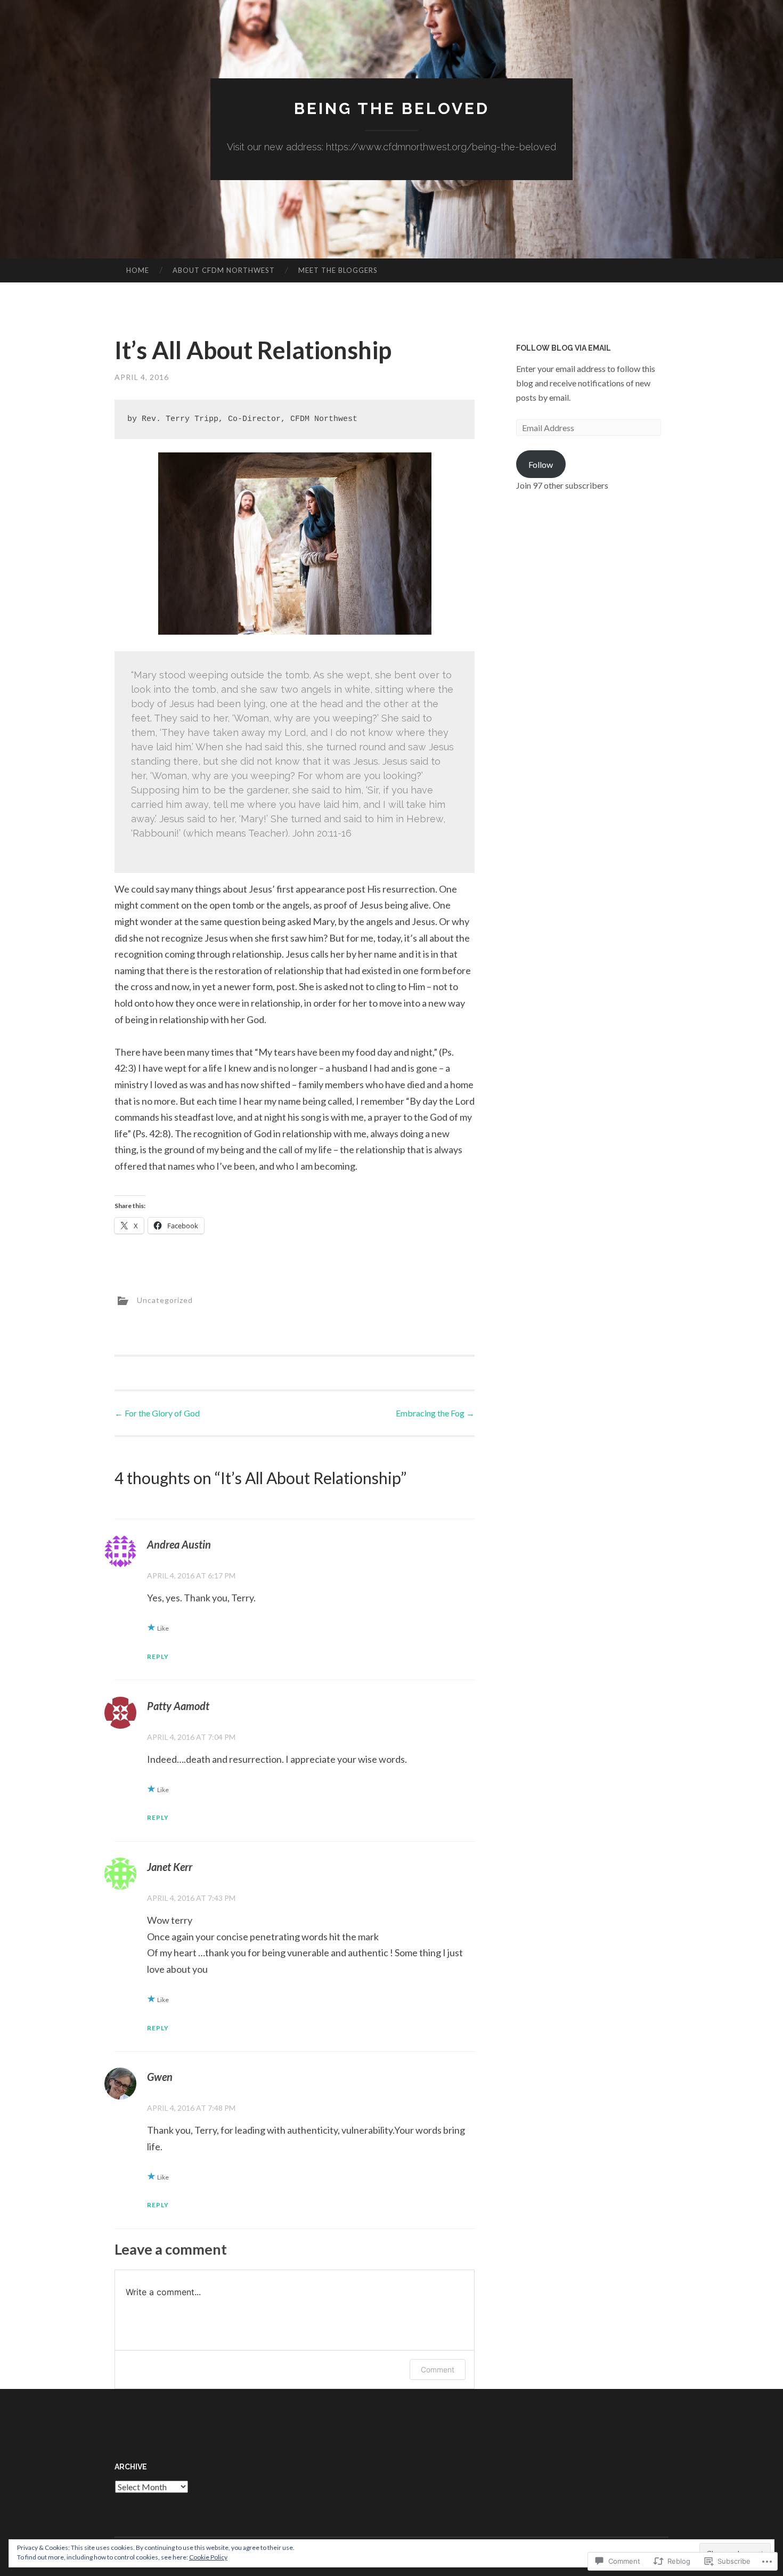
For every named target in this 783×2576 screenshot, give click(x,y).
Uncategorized (165, 1300)
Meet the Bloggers (338, 270)
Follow (541, 464)
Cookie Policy (208, 2557)
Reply (158, 1656)
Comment (438, 2370)
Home (138, 270)
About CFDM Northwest (224, 270)
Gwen (160, 2077)
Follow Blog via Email (564, 348)
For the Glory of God (157, 1413)
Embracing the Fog (435, 1413)
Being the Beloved (392, 108)
